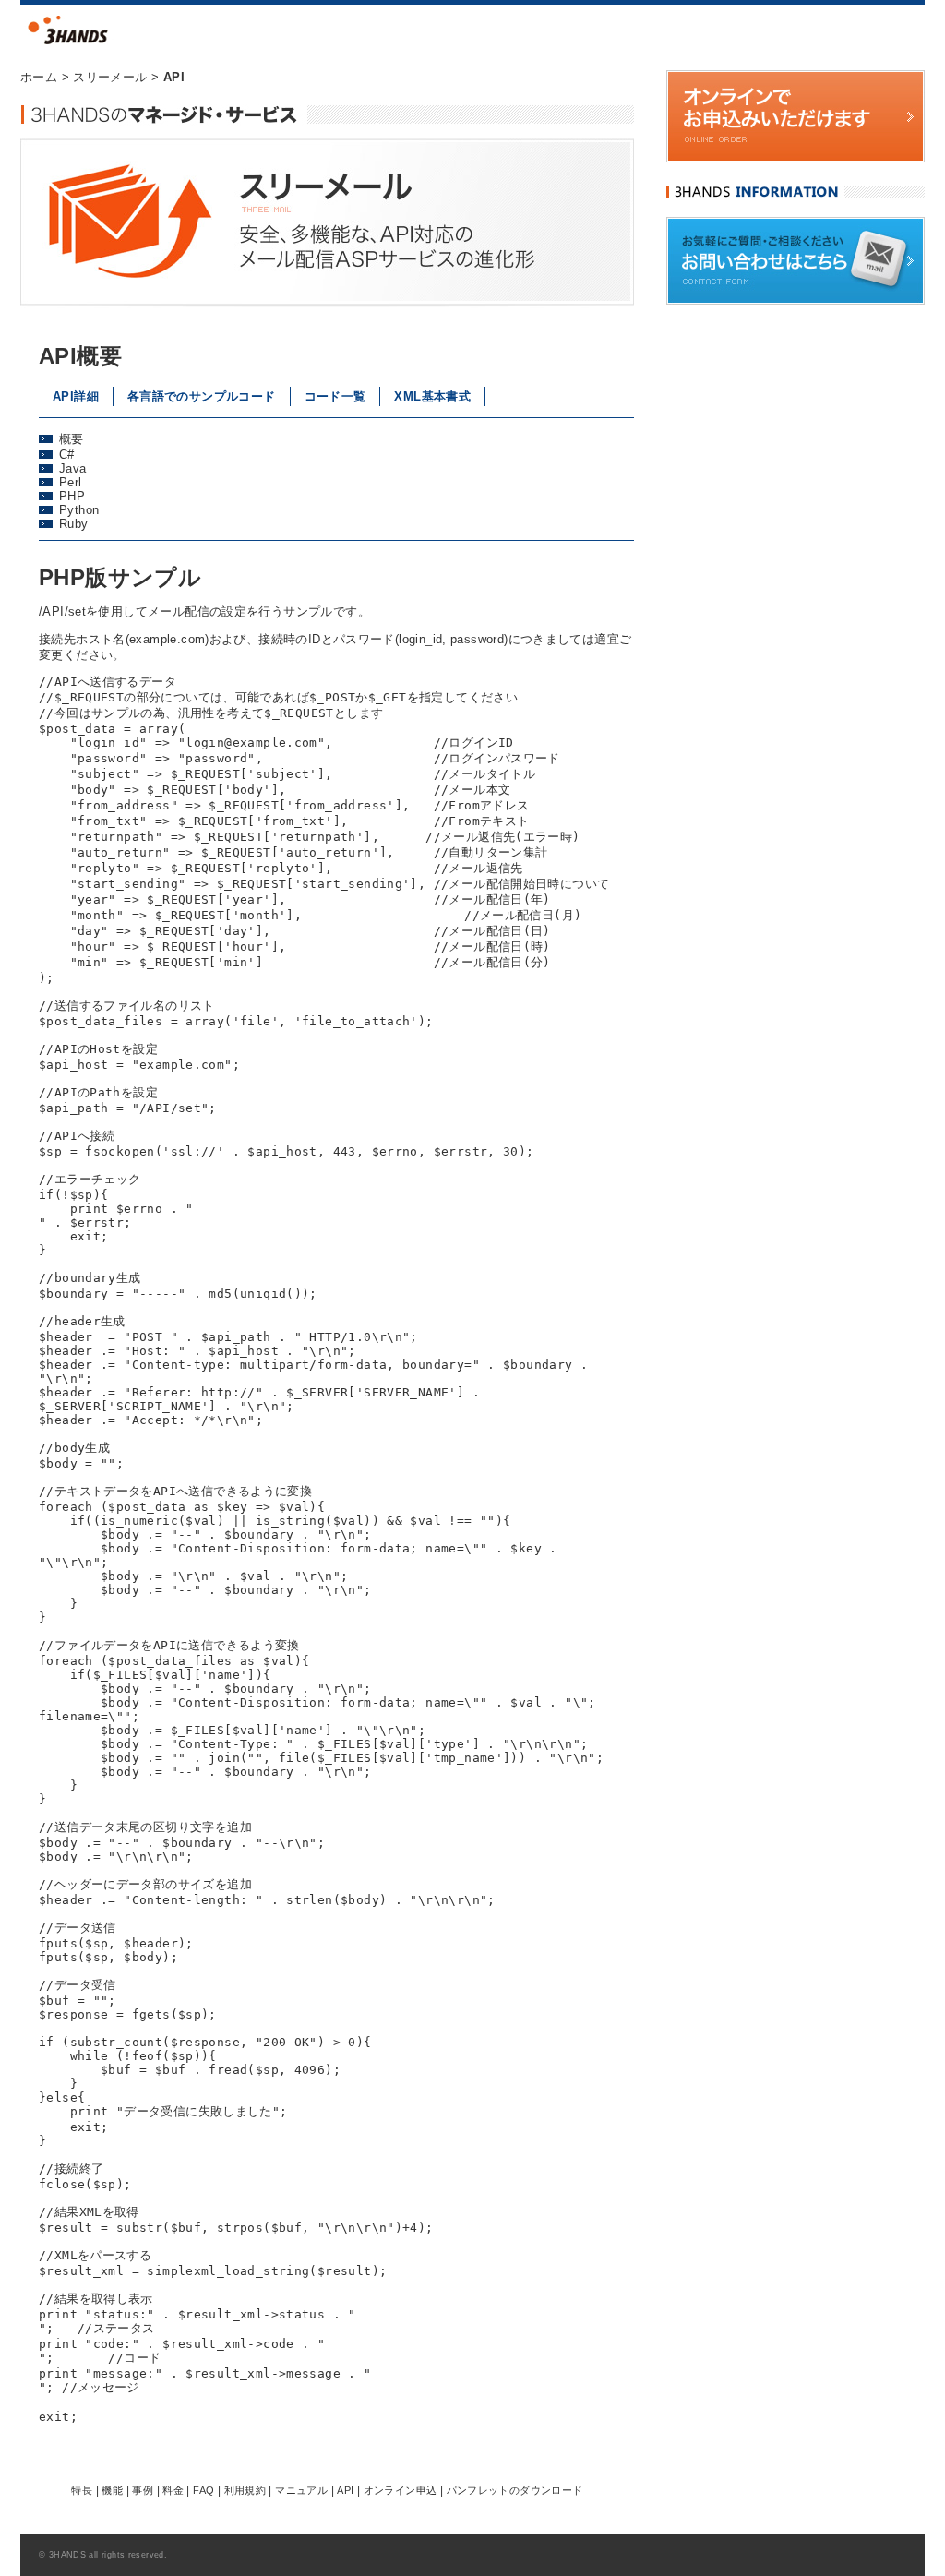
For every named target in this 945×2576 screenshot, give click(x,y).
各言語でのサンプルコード (202, 396)
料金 (173, 2490)
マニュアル (301, 2490)
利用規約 (245, 2490)
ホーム (39, 77)
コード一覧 (335, 396)
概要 (72, 439)
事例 (143, 2490)
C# (67, 455)
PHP (72, 496)
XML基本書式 (432, 396)
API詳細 (76, 396)
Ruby (74, 524)
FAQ (203, 2490)
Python (79, 510)
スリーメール (110, 77)
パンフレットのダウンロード (515, 2490)
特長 (82, 2490)
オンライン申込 (401, 2490)
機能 (112, 2490)
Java (73, 468)
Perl (71, 482)
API (345, 2490)
